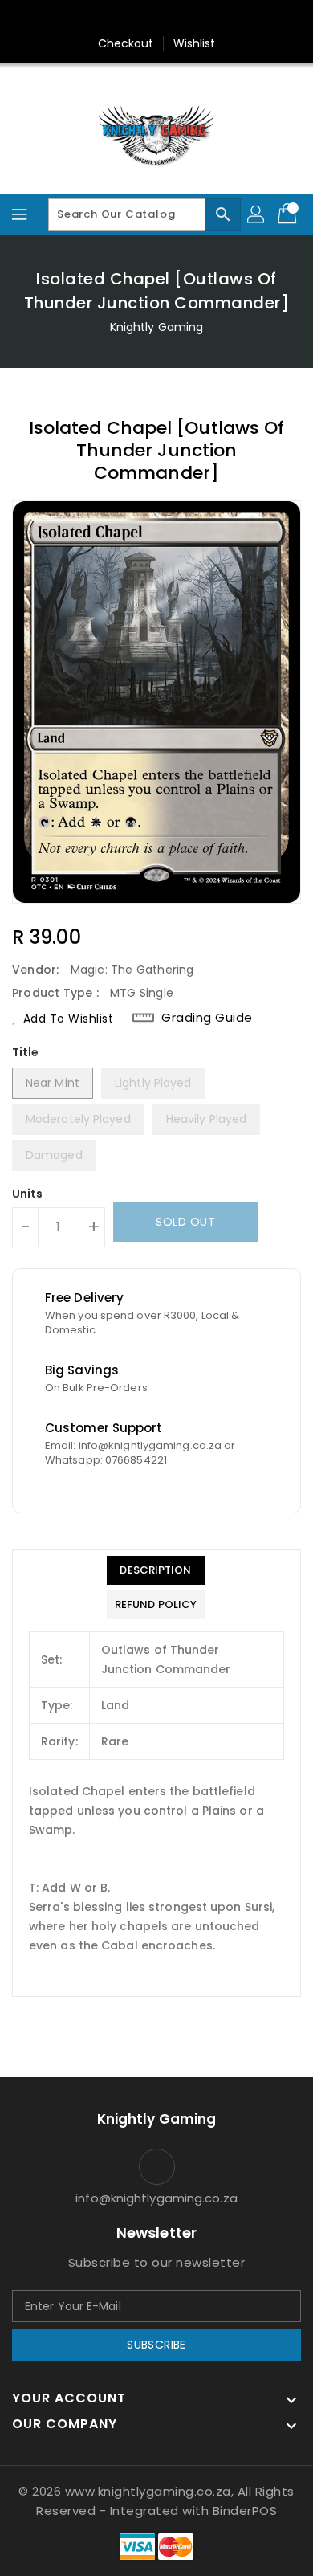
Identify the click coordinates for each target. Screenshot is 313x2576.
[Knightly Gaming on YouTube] (187, 18)
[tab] (156, 1570)
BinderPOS (245, 2511)
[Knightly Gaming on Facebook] (126, 18)
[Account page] (257, 214)
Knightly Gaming (157, 327)
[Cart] (289, 214)
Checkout (126, 43)
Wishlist (195, 43)
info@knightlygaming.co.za (156, 2198)
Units (28, 1194)
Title (26, 1052)
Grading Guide (207, 1018)
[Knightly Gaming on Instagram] (156, 18)
